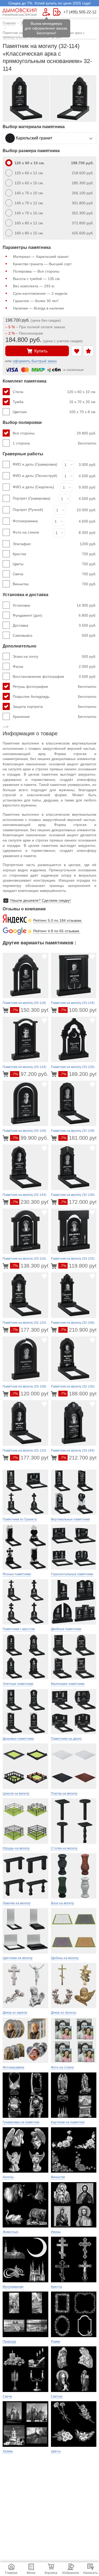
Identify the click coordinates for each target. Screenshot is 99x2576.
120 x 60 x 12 (54, 173)
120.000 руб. (31, 1394)
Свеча (55, 574)
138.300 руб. (31, 1266)
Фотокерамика (25, 521)
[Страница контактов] (57, 12)
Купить (41, 351)
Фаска (55, 666)
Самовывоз (55, 635)
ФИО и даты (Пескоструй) (35, 476)
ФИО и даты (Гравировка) (35, 464)
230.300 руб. (31, 1202)
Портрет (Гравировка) (32, 498)
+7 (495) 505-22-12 (80, 12)
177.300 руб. (31, 1330)
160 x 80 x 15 (54, 233)
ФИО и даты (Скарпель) (33, 487)
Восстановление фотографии (55, 676)
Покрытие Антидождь (55, 697)
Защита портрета (55, 707)
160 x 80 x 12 (54, 223)
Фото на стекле (26, 532)
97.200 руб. (30, 1074)
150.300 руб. (31, 1010)
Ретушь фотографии (55, 687)
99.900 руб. (30, 1138)
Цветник (55, 412)
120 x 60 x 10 (54, 163)
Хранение (55, 717)
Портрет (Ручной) (28, 510)
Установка (55, 605)
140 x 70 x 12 (54, 203)
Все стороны (55, 433)
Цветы (55, 564)
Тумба (55, 402)
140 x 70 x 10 (54, 193)
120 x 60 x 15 (54, 183)
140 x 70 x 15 (54, 213)
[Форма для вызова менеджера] (46, 12)
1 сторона (55, 443)
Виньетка (55, 584)
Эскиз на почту (55, 656)
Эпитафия (55, 544)
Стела (55, 392)
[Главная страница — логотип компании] (20, 12)
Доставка (55, 625)
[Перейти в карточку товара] (6, 1010)
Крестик (55, 554)
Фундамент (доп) (55, 615)
